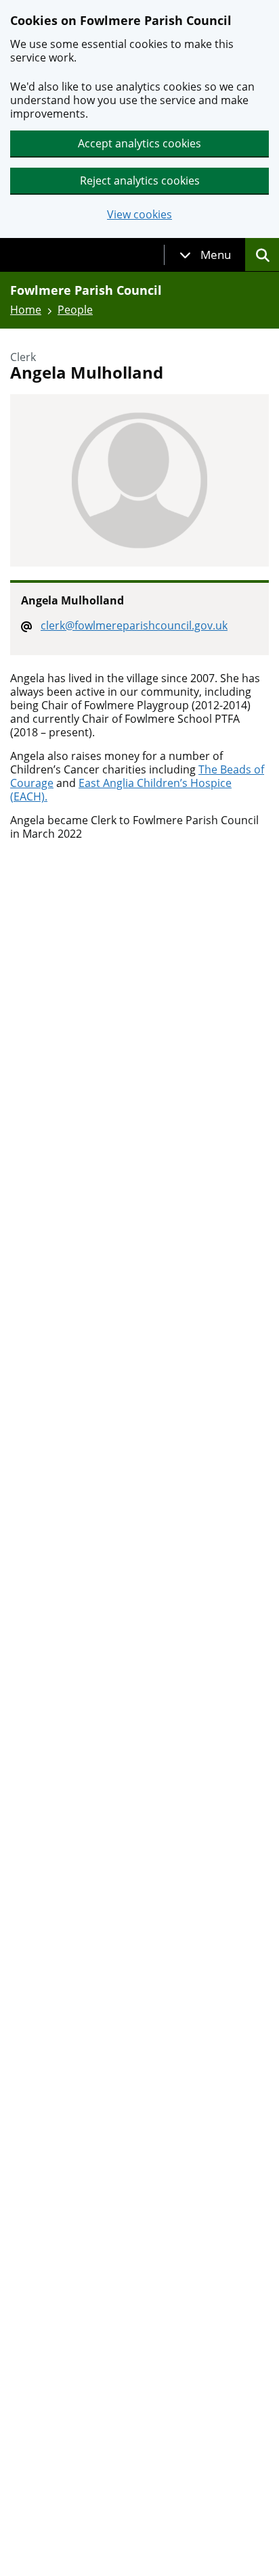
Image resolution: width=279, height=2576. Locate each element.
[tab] (205, 255)
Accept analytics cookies (139, 143)
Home (26, 310)
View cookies (139, 215)
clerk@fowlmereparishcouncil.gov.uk (134, 625)
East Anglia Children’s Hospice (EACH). (121, 790)
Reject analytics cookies (140, 181)
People (75, 310)
